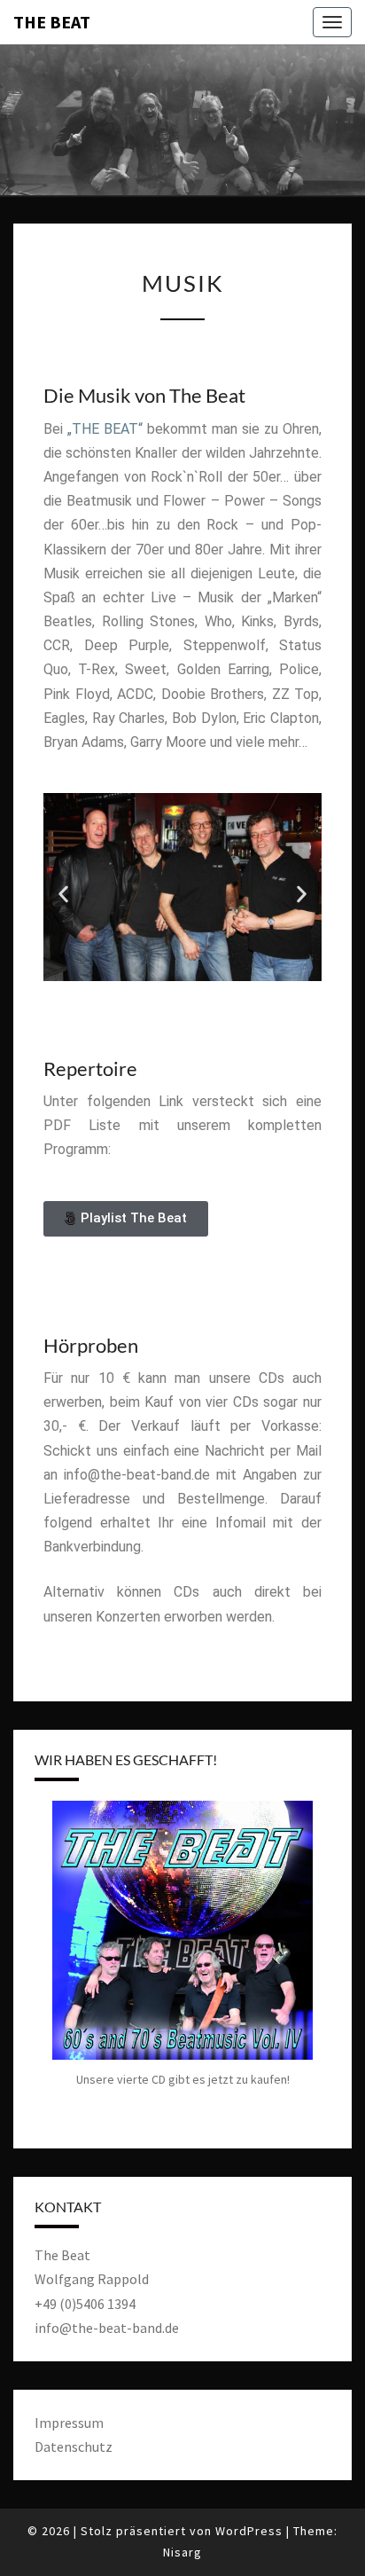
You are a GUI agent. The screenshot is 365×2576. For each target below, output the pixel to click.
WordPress (249, 2531)
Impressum (69, 2423)
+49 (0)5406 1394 (85, 2304)
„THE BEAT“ (105, 429)
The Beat (52, 22)
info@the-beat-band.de (107, 2328)
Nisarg (182, 2552)
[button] (63, 894)
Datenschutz (74, 2446)
